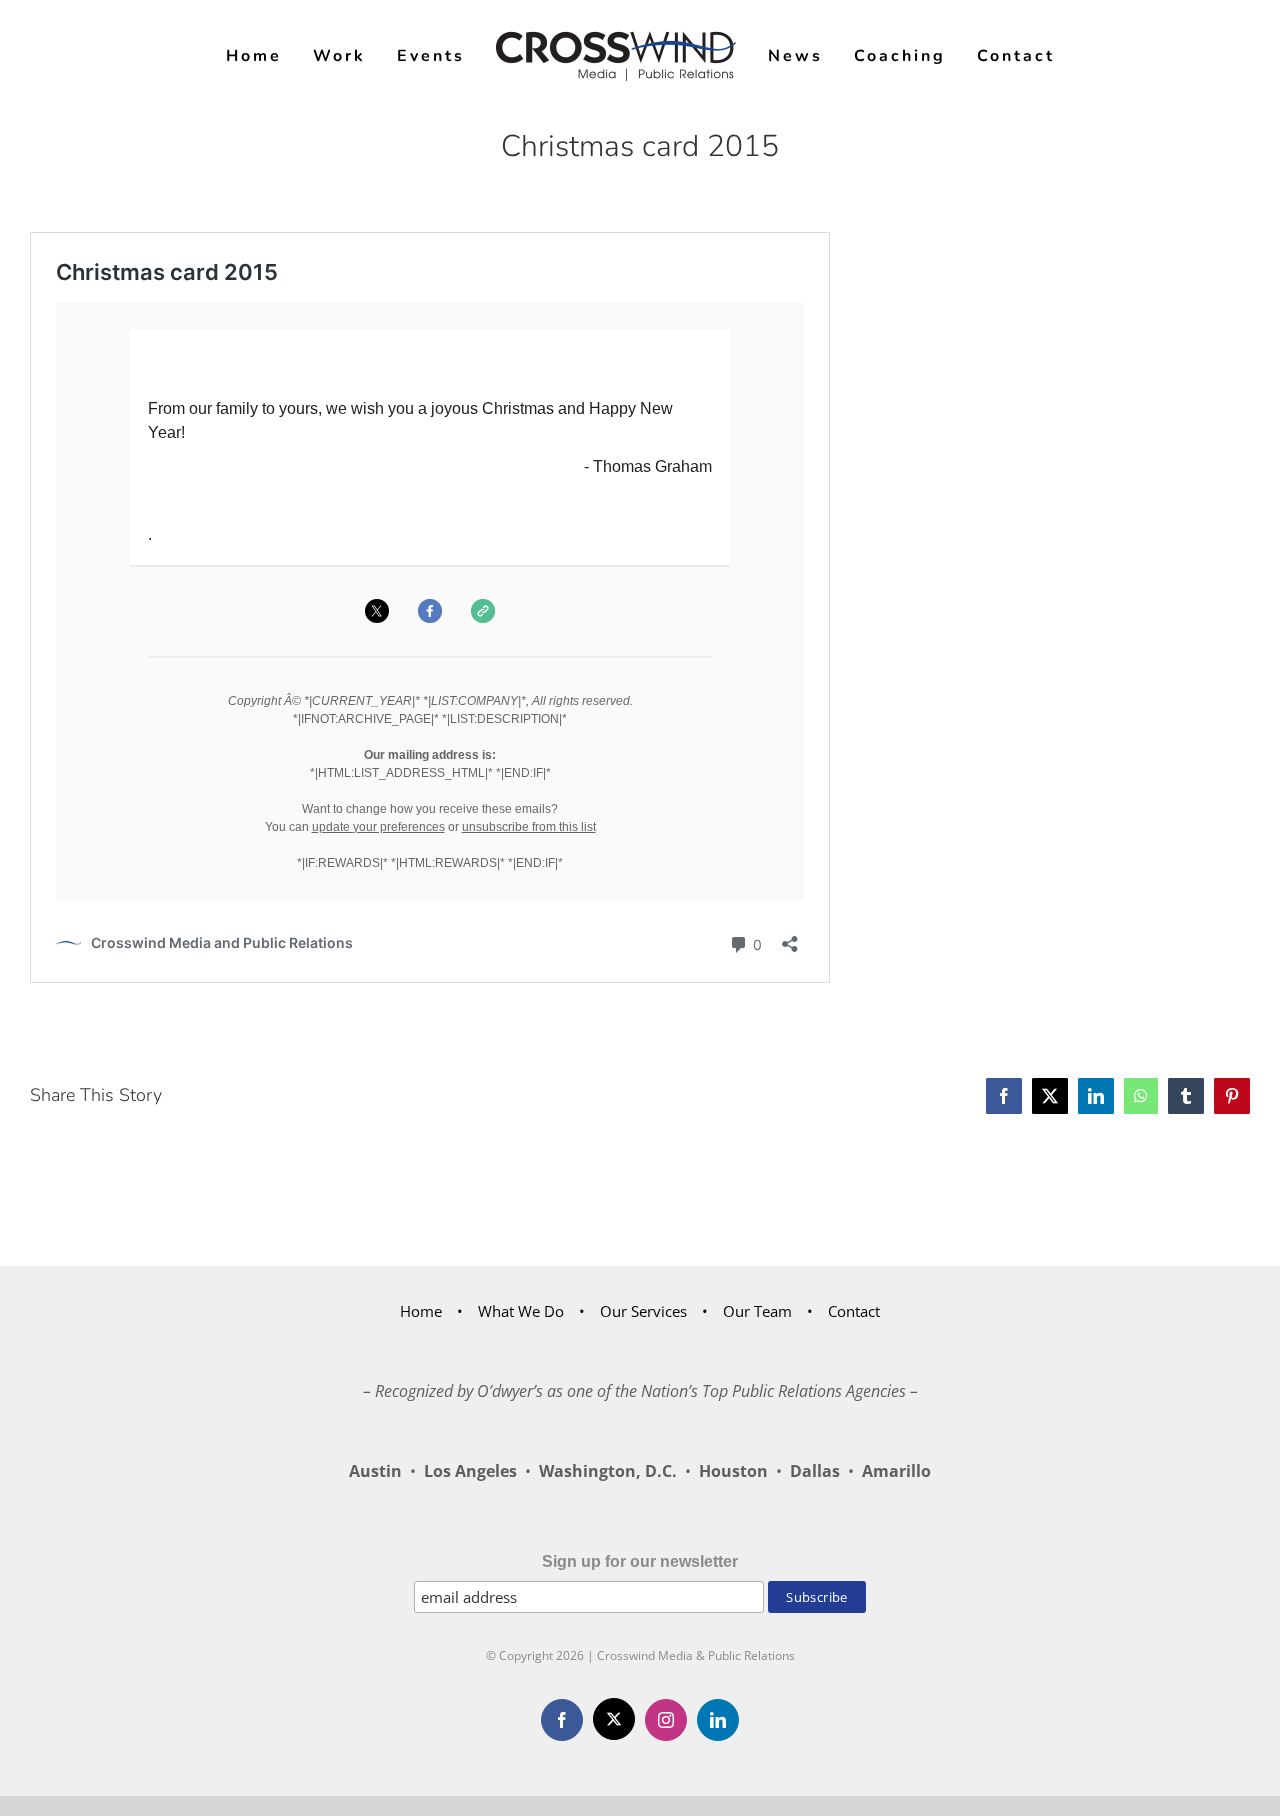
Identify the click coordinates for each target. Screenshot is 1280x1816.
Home (421, 1311)
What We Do (521, 1311)
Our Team (757, 1311)
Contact (854, 1311)
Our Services (643, 1311)
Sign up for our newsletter (640, 1561)
